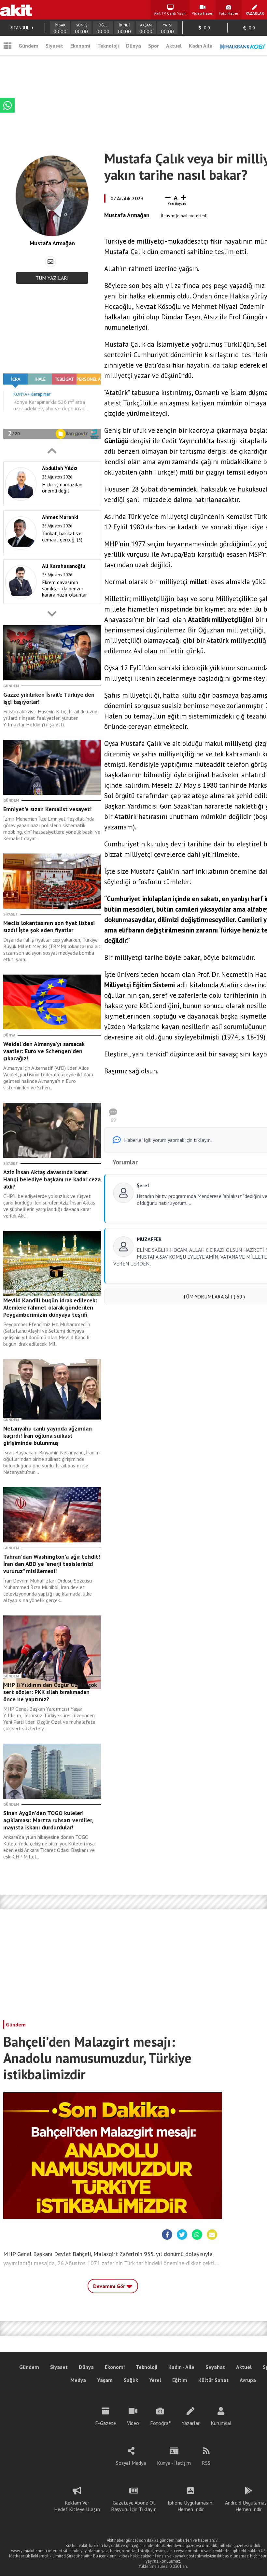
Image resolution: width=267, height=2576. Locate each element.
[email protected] (192, 216)
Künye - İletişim (174, 2463)
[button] (52, 451)
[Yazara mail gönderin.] (50, 262)
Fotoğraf (160, 2423)
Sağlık (131, 2380)
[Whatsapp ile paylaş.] (197, 2235)
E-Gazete (105, 2423)
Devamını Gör (110, 2286)
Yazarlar (191, 2423)
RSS (206, 2463)
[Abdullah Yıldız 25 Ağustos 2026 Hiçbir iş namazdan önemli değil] (50, 505)
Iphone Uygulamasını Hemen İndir (191, 2506)
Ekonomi (80, 46)
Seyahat (215, 2367)
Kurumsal (221, 2423)
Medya (78, 2380)
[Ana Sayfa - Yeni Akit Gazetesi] (16, 10)
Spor (154, 46)
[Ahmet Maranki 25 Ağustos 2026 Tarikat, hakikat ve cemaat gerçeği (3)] (50, 553)
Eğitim (180, 2380)
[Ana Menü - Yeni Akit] (7, 46)
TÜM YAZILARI (52, 278)
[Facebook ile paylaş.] (167, 2235)
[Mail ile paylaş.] (212, 2235)
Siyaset (54, 46)
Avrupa (248, 2380)
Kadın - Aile (181, 2367)
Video (133, 2423)
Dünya (133, 46)
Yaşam (105, 2380)
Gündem (28, 46)
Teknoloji (108, 46)
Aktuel (174, 46)
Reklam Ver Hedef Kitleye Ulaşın (77, 2506)
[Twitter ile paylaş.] (182, 2235)
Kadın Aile (201, 46)
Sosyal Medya (131, 2463)
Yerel (155, 2380)
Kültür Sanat (213, 2380)
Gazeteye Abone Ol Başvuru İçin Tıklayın (134, 2506)
